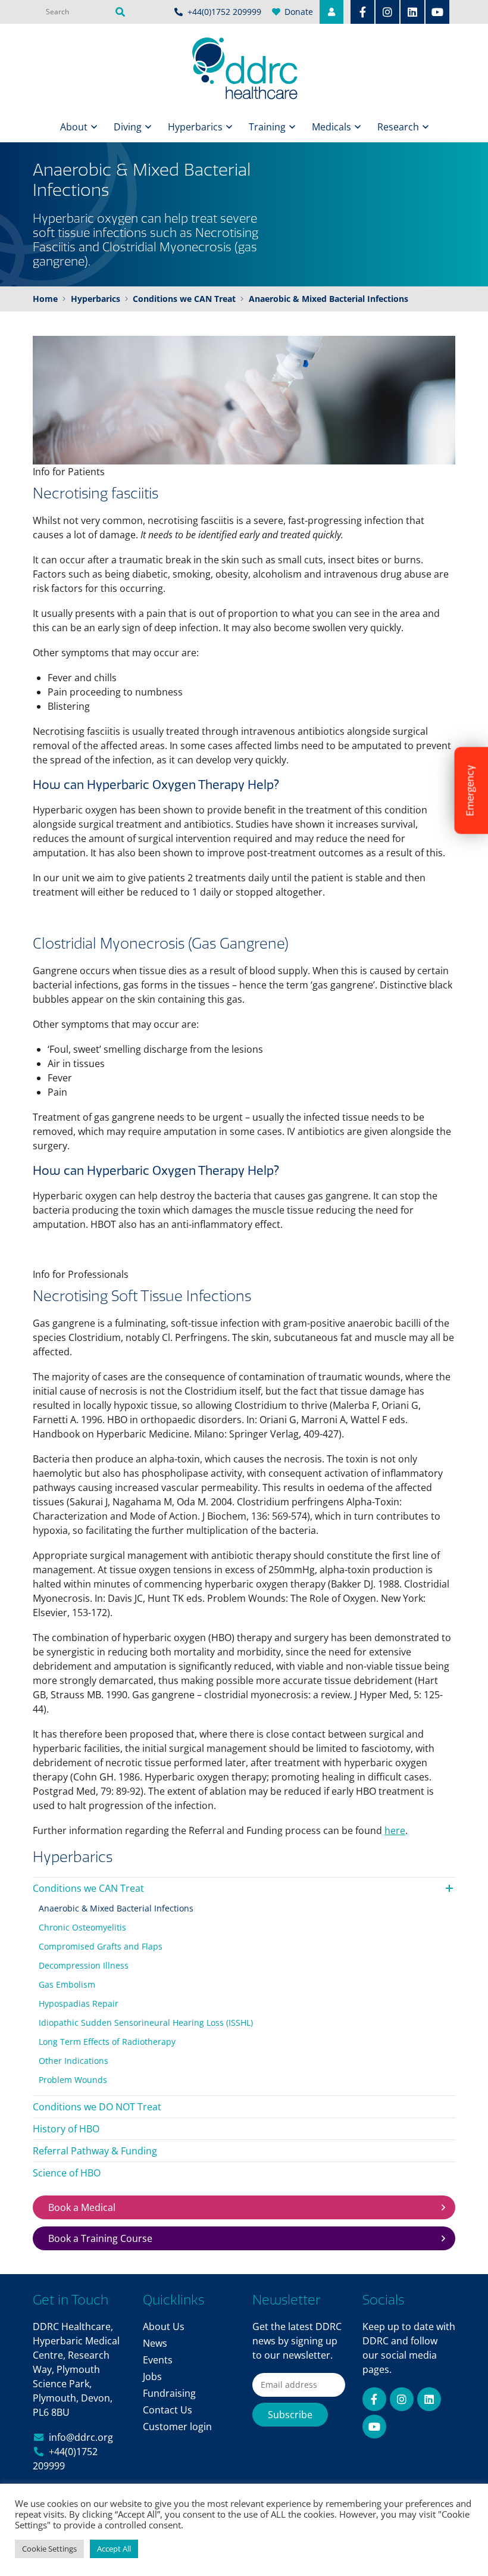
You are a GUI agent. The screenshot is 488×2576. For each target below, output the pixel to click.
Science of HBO (67, 2173)
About (74, 127)
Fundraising (169, 2393)
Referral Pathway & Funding (95, 2151)
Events (158, 2360)
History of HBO (66, 2129)
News (155, 2343)
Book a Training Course (100, 2238)
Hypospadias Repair (79, 2003)
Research (398, 127)
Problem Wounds (73, 2080)
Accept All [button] (114, 2549)
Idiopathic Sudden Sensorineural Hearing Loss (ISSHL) (146, 2023)
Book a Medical (82, 2207)
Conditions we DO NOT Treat (97, 2107)
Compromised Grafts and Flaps (101, 1946)
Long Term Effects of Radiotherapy (107, 2042)
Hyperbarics (195, 127)
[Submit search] (120, 12)
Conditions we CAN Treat (88, 1888)
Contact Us (168, 2410)
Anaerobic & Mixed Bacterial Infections (116, 1908)
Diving (128, 127)
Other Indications (73, 2061)
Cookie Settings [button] (49, 2549)
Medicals (331, 127)
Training (267, 127)
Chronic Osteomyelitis (82, 1927)
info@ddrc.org (81, 2437)
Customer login (177, 2427)
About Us (164, 2326)
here (395, 1830)
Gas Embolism (67, 1984)
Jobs (152, 2377)
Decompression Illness (84, 1965)
